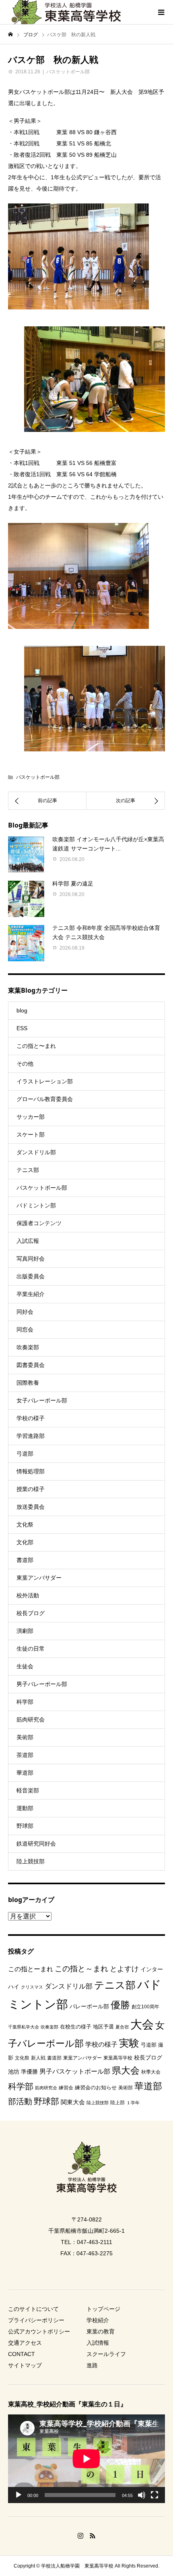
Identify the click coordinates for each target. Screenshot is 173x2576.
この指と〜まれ (36, 1046)
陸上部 (117, 2103)
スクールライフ (106, 2354)
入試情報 (98, 2343)
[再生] (19, 2495)
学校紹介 (98, 2320)
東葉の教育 (101, 2331)
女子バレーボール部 (42, 1400)
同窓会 (25, 1329)
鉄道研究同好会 (36, 1844)
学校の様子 (31, 1418)
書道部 (25, 1560)
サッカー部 (31, 1117)
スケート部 (31, 1135)
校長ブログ (31, 1613)
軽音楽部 (28, 1790)
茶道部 (25, 1755)
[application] (86, 2459)
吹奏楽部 (28, 1347)
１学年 (133, 2103)
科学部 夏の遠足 (73, 884)
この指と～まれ (81, 1969)
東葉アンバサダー (39, 1578)
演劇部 (25, 1631)
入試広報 (28, 1241)
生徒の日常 (31, 1649)
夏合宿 (122, 2027)
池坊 (14, 2072)
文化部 (25, 1542)
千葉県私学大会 (24, 2027)
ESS (22, 1028)
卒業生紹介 (31, 1294)
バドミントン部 (36, 1205)
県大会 (126, 2070)
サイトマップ (25, 2365)
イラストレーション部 (45, 1081)
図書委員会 (31, 1365)
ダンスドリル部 (36, 1152)
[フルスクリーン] (154, 2495)
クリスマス (32, 1987)
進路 (92, 2365)
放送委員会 (31, 1507)
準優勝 (29, 2072)
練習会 (66, 2088)
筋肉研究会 (31, 1719)
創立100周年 (145, 2007)
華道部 (25, 1773)
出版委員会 (31, 1276)
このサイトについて (33, 2309)
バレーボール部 (89, 2006)
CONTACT (22, 2354)
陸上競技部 (31, 1861)
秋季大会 (151, 2072)
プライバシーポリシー (36, 2320)
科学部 (25, 1702)
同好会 (25, 1312)
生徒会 (25, 1666)
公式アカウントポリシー (39, 2331)
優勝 (120, 2005)
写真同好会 (31, 1259)
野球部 (25, 1826)
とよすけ (124, 1969)
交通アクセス (25, 2343)
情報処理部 (31, 1471)
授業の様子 (31, 1489)
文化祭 (25, 1524)
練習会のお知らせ (96, 2088)
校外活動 (28, 1595)
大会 (142, 2024)
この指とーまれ (31, 1969)
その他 (25, 1064)
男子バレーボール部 (42, 1684)
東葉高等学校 (118, 2058)
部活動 (20, 2101)
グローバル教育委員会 (45, 1099)
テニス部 (28, 1170)
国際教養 (28, 1383)
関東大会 (73, 2102)
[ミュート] (142, 2495)
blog (22, 1010)
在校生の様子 (76, 2027)
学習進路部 (31, 1436)
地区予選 (103, 2027)
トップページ (103, 2309)
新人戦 (38, 2058)
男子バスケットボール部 (75, 2071)
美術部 (25, 1737)
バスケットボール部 (68, 72)
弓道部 (25, 1454)
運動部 (25, 1808)
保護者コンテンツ (39, 1223)
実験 (129, 2043)
